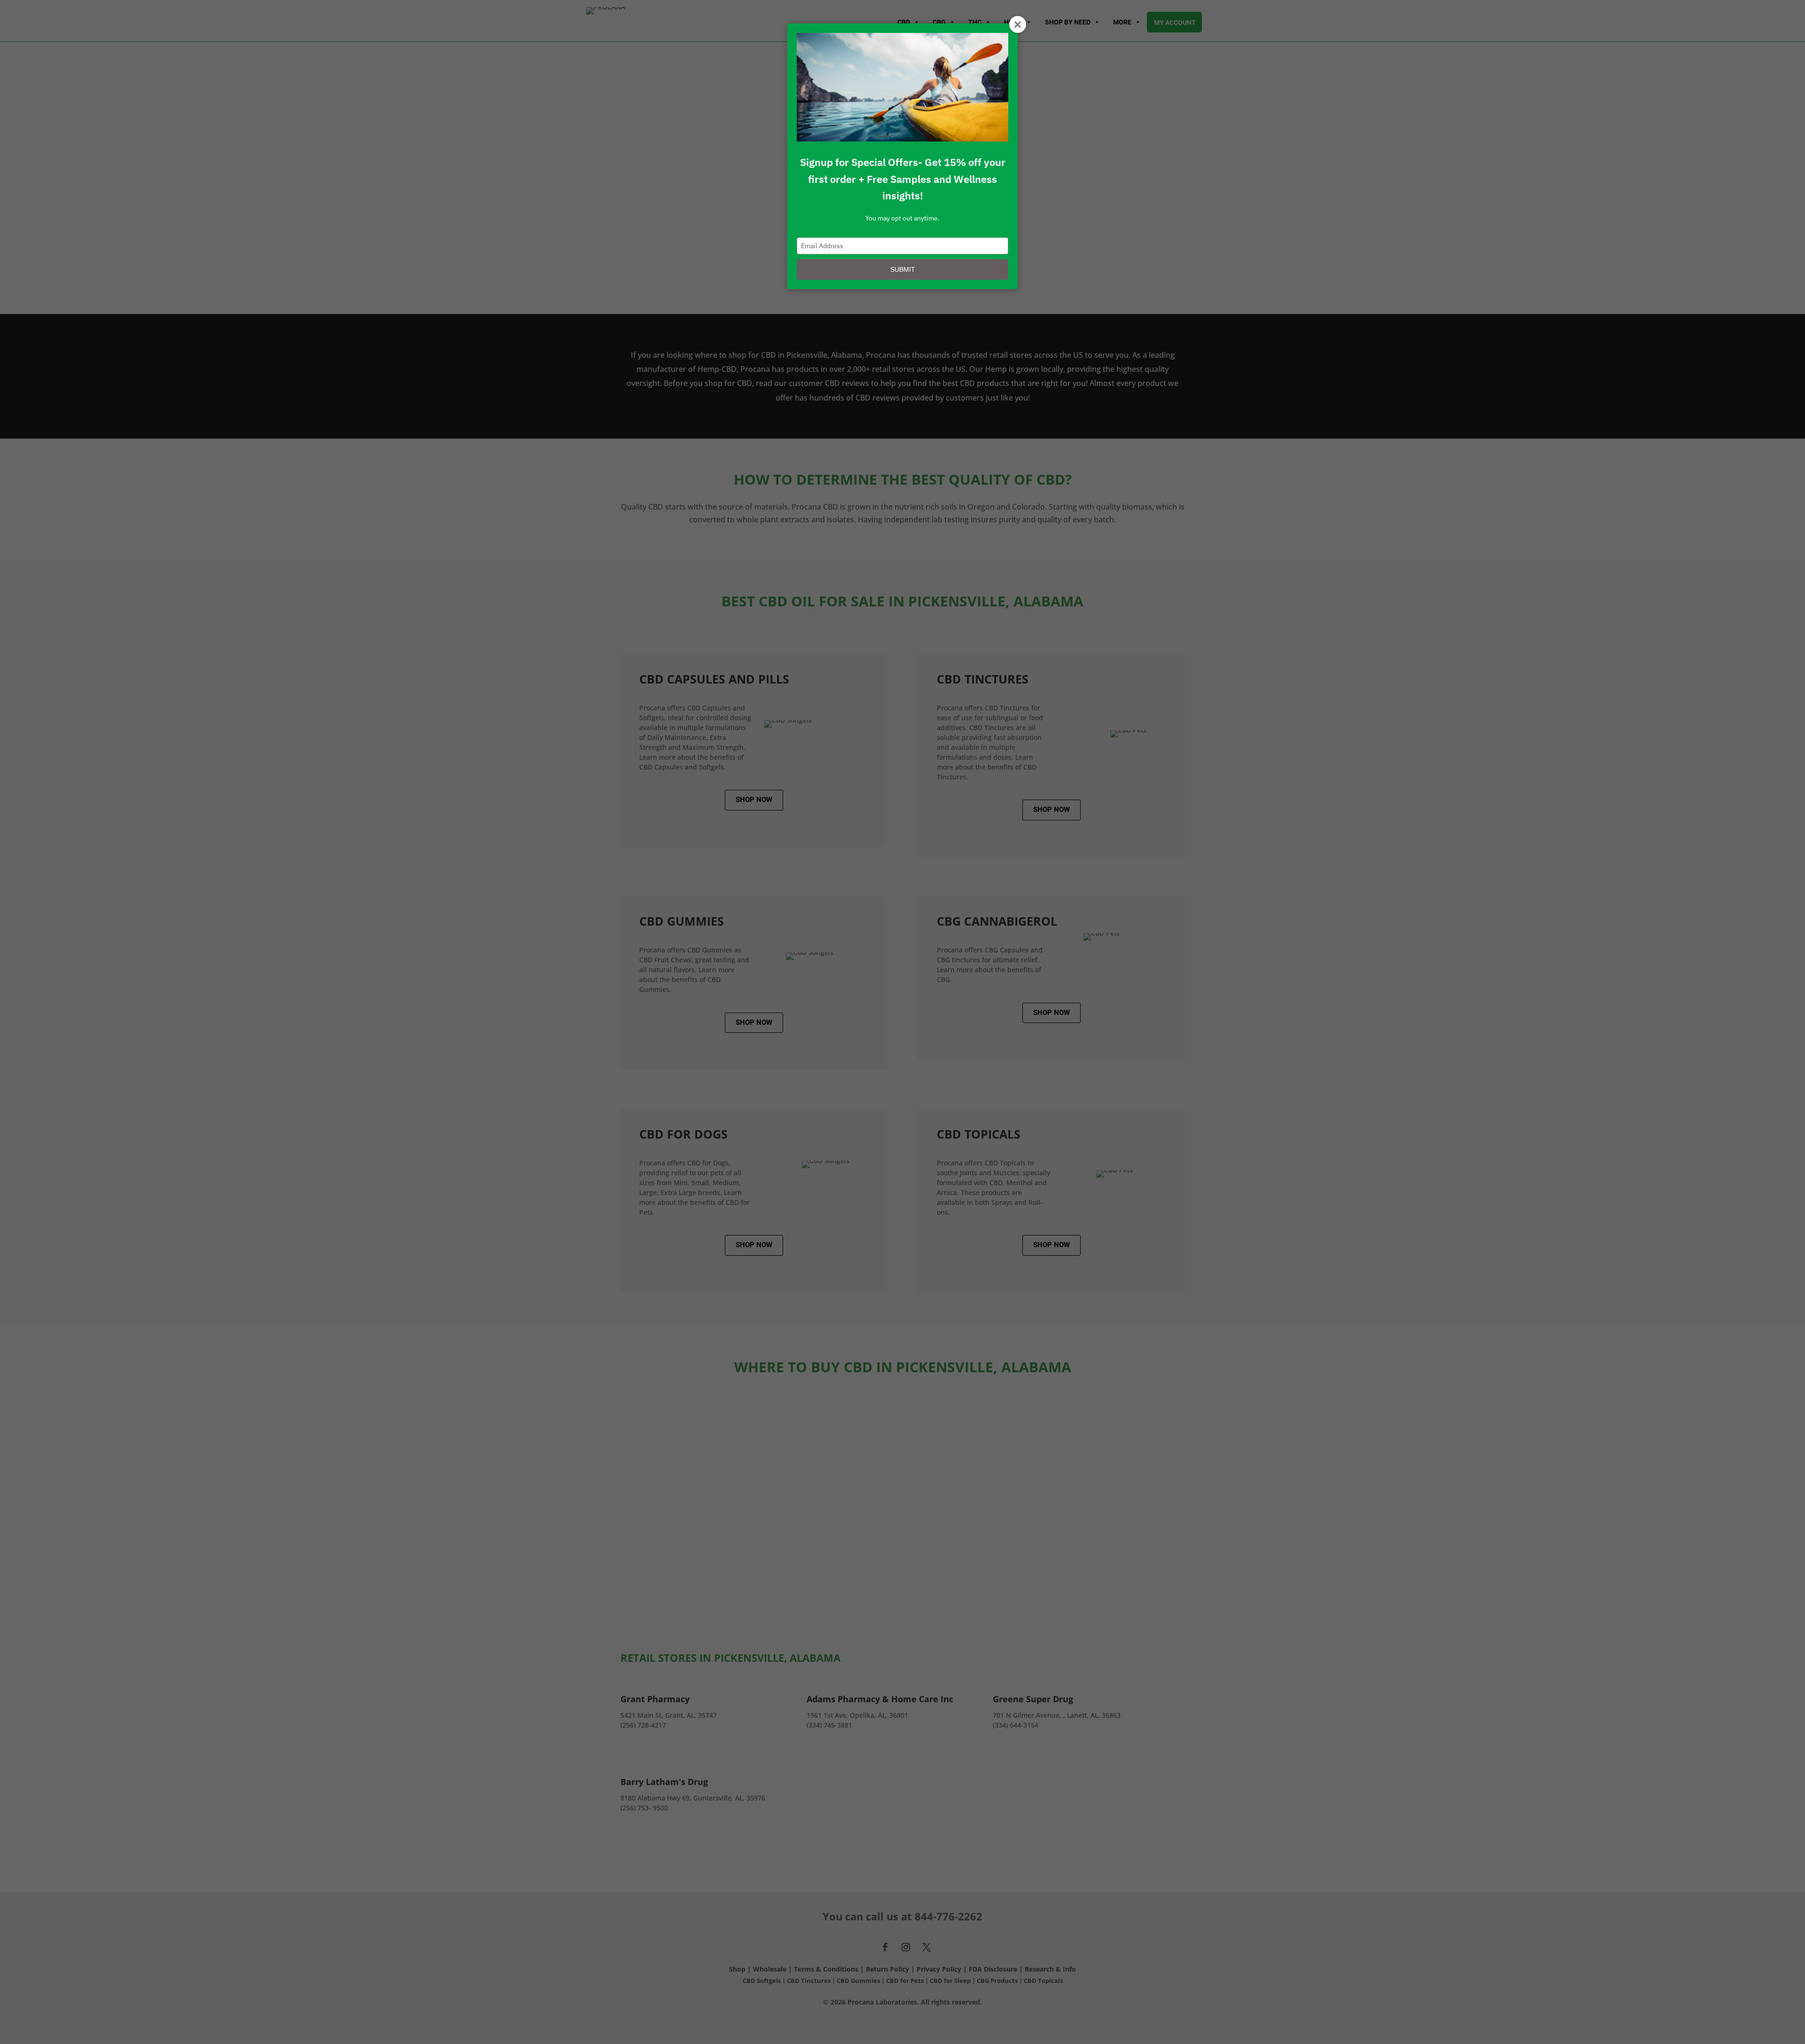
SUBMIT (903, 269)
